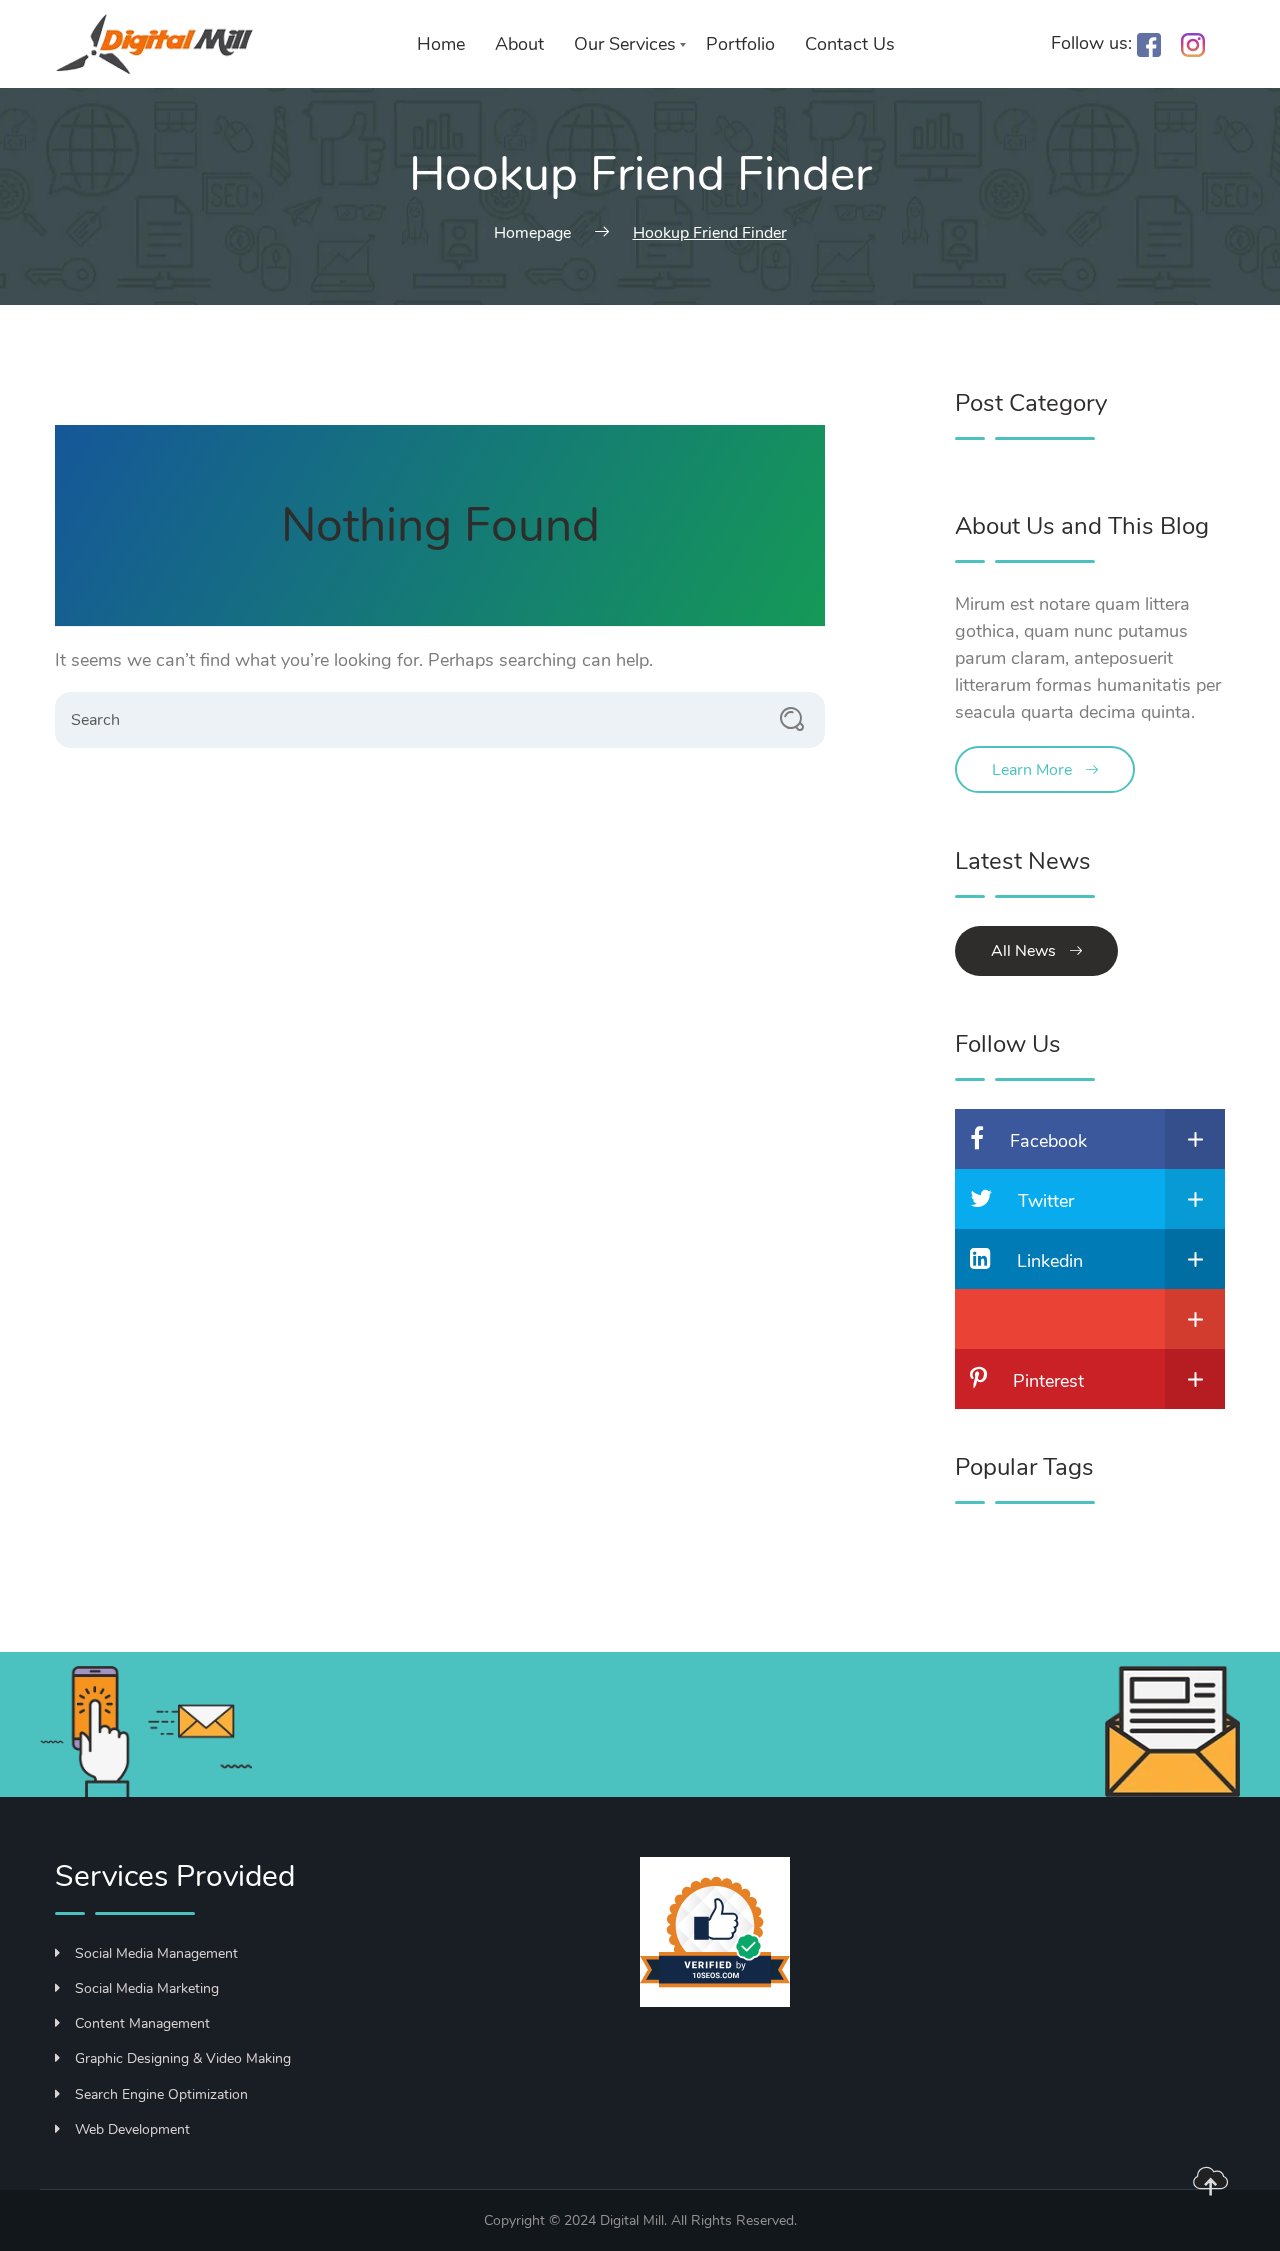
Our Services (625, 44)
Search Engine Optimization (161, 2094)
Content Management (142, 2023)
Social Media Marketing (147, 1988)
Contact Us (850, 44)
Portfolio (740, 44)
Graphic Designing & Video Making (183, 2058)
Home (441, 44)
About (519, 44)
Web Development (132, 2129)
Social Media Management (156, 1953)
